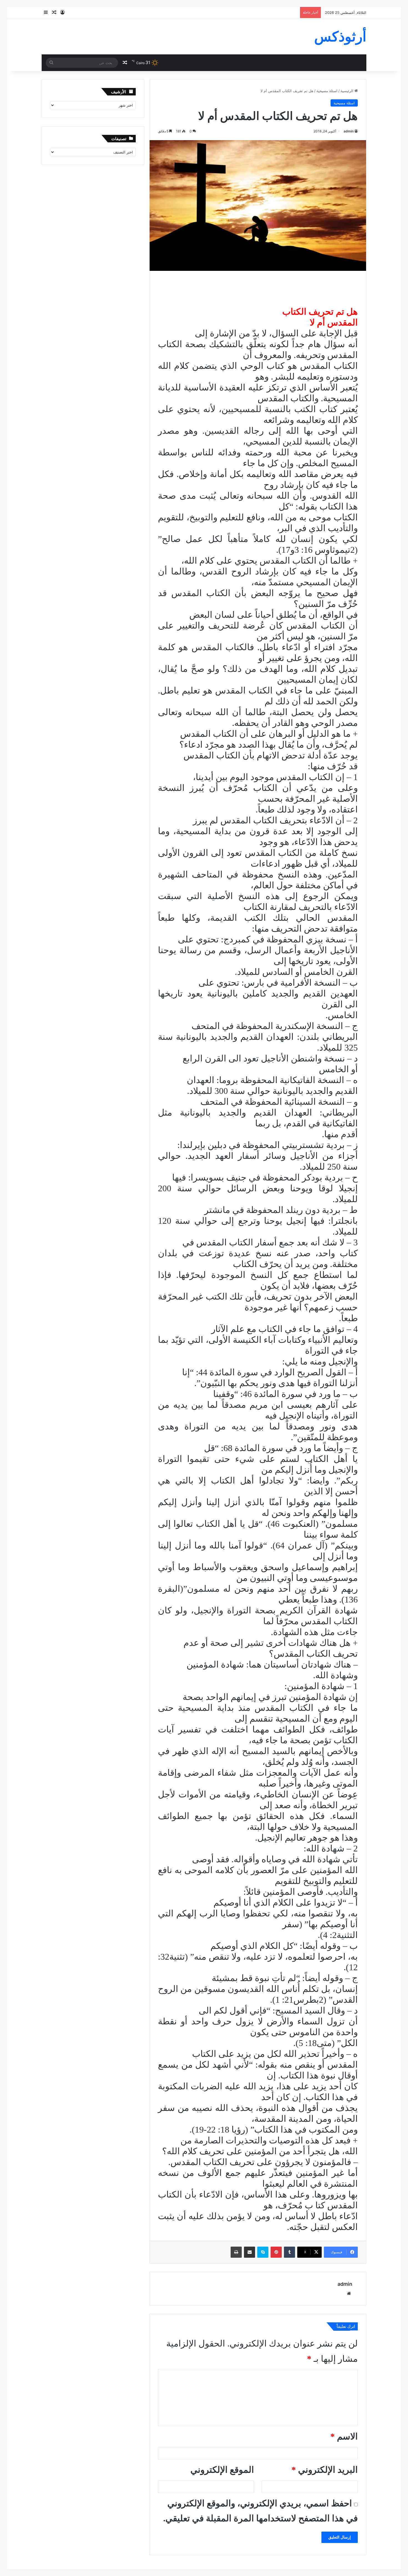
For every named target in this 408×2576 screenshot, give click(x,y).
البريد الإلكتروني (325, 2470)
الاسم (344, 2436)
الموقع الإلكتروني (222, 2470)
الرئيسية (347, 91)
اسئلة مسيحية (327, 91)
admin (349, 131)
